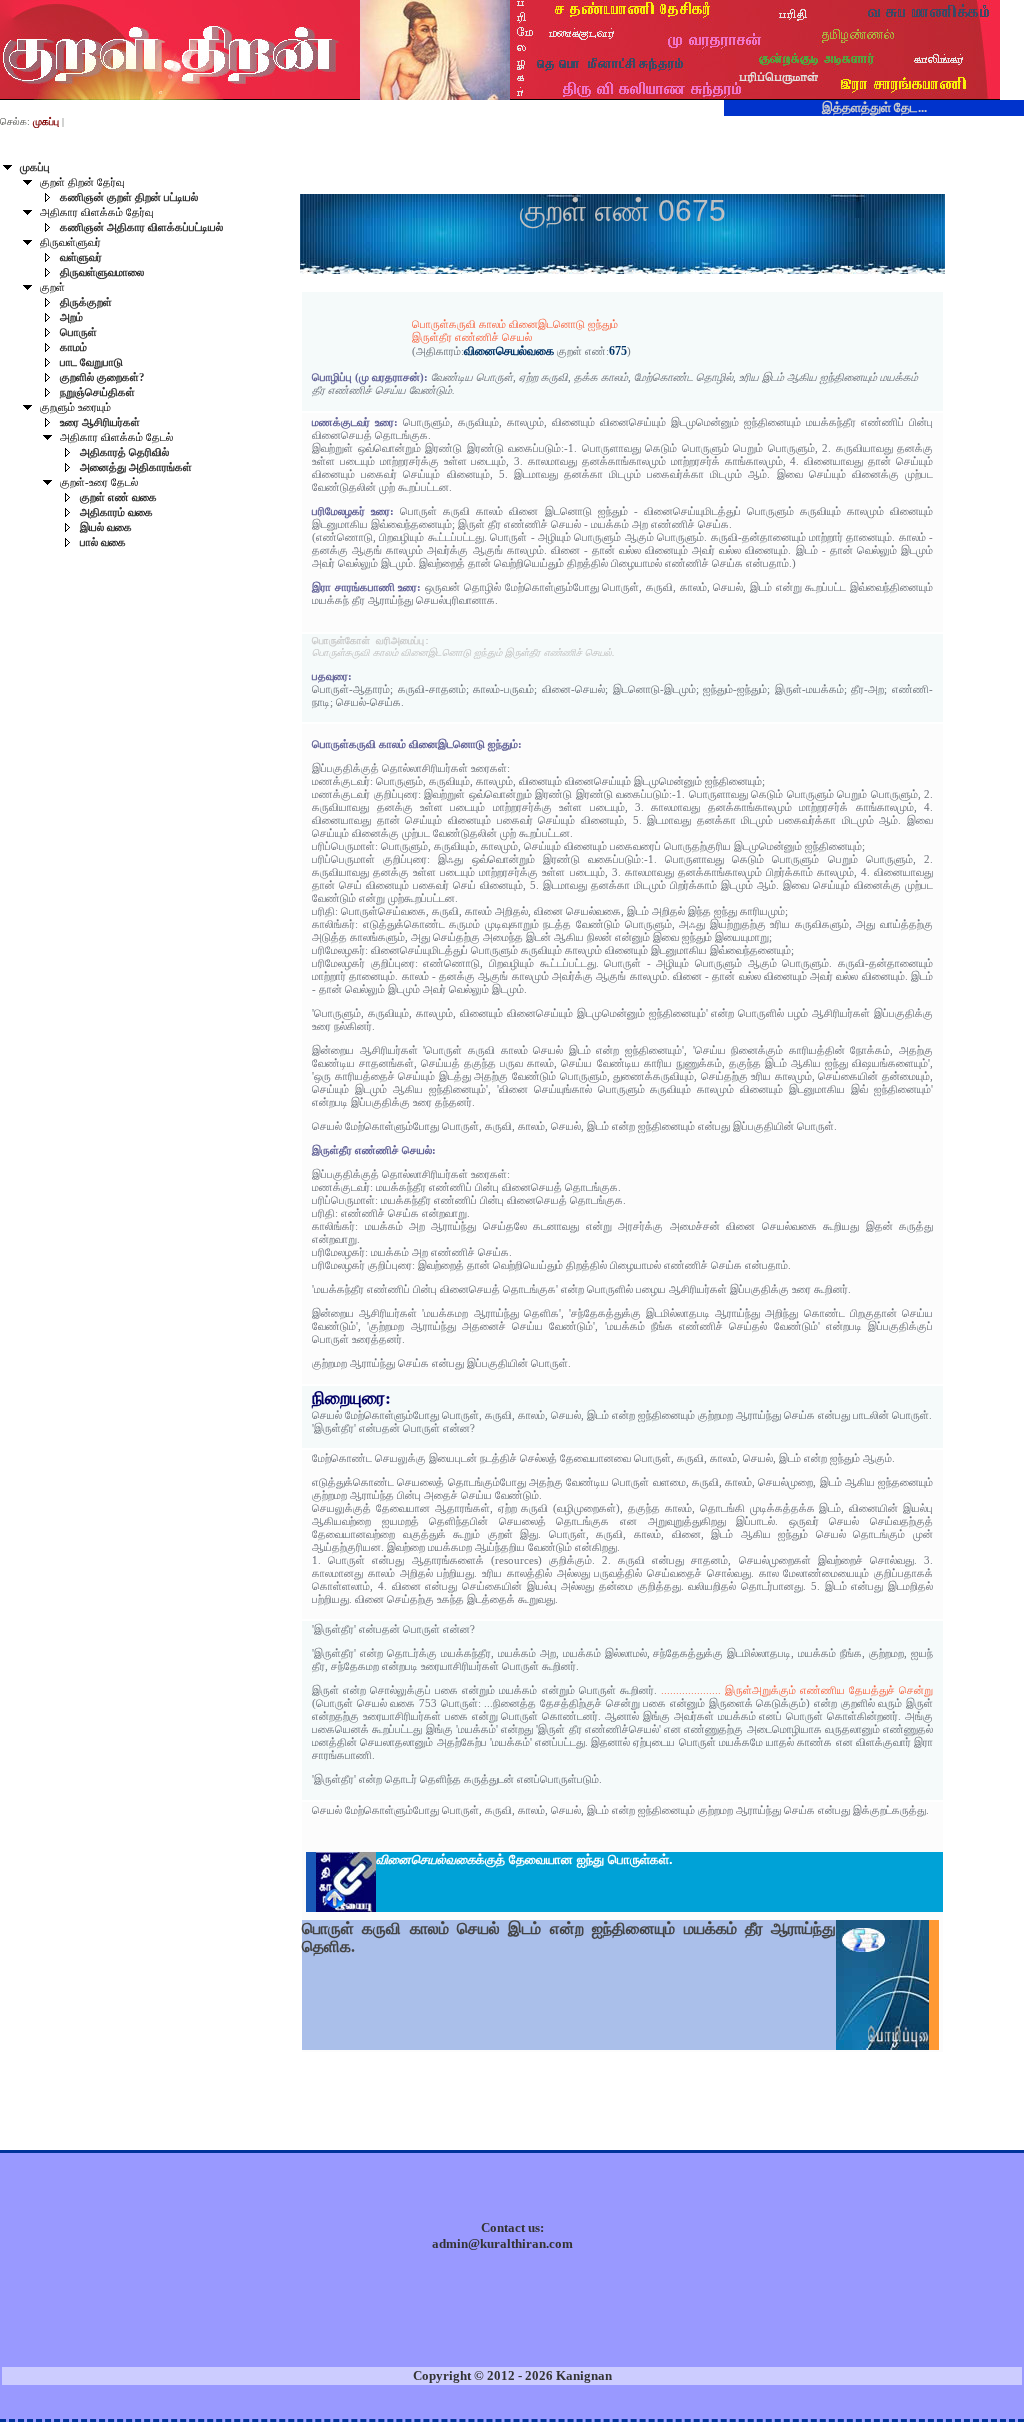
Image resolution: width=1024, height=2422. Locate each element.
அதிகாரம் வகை (116, 512)
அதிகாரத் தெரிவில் (124, 452)
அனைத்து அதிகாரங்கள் (136, 467)
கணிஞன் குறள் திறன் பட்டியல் (129, 197)
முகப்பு (35, 167)
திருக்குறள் (86, 302)
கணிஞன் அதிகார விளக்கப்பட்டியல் (141, 227)
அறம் (71, 317)
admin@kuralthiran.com (502, 2243)
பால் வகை (103, 542)
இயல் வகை (106, 527)
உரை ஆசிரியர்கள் (100, 422)
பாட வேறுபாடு (91, 362)
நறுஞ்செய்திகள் (97, 392)
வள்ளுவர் (81, 257)
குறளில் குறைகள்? (102, 377)
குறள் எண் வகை (118, 497)
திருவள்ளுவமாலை (102, 272)
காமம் (73, 347)
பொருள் (78, 332)
